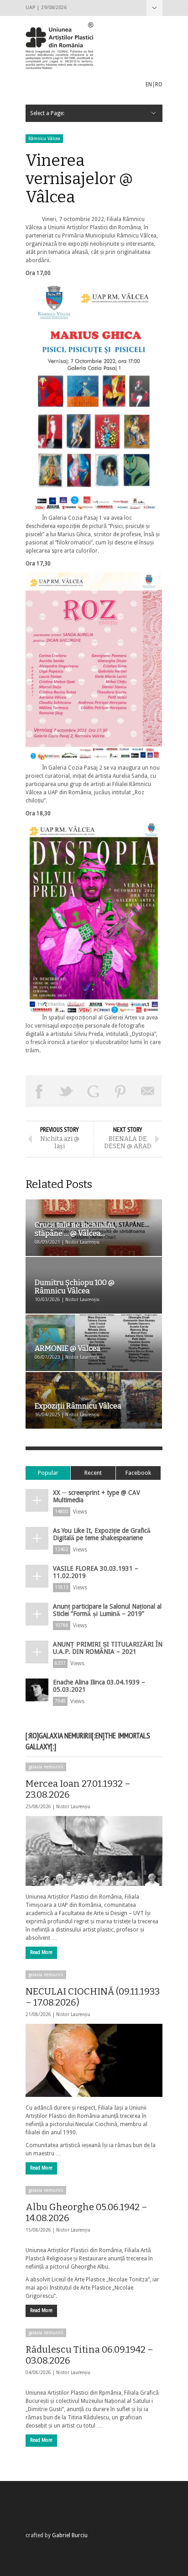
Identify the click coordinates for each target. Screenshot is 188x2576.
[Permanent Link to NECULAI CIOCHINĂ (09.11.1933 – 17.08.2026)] (94, 2060)
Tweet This (67, 1091)
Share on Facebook (39, 1091)
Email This (148, 1091)
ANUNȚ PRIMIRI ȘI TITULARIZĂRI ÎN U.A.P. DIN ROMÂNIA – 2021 (108, 1648)
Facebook (138, 1473)
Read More (41, 1952)
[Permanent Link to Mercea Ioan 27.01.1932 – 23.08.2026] (94, 1851)
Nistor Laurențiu (73, 1807)
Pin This (121, 1091)
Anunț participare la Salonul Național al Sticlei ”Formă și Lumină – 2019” (107, 1610)
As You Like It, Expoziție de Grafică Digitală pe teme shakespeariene (102, 1534)
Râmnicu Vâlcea (44, 139)
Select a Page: (154, 8)
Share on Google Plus (94, 1091)
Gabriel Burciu (70, 2535)
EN (149, 84)
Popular (48, 1473)
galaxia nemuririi (46, 1767)
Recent (93, 1473)
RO (159, 84)
